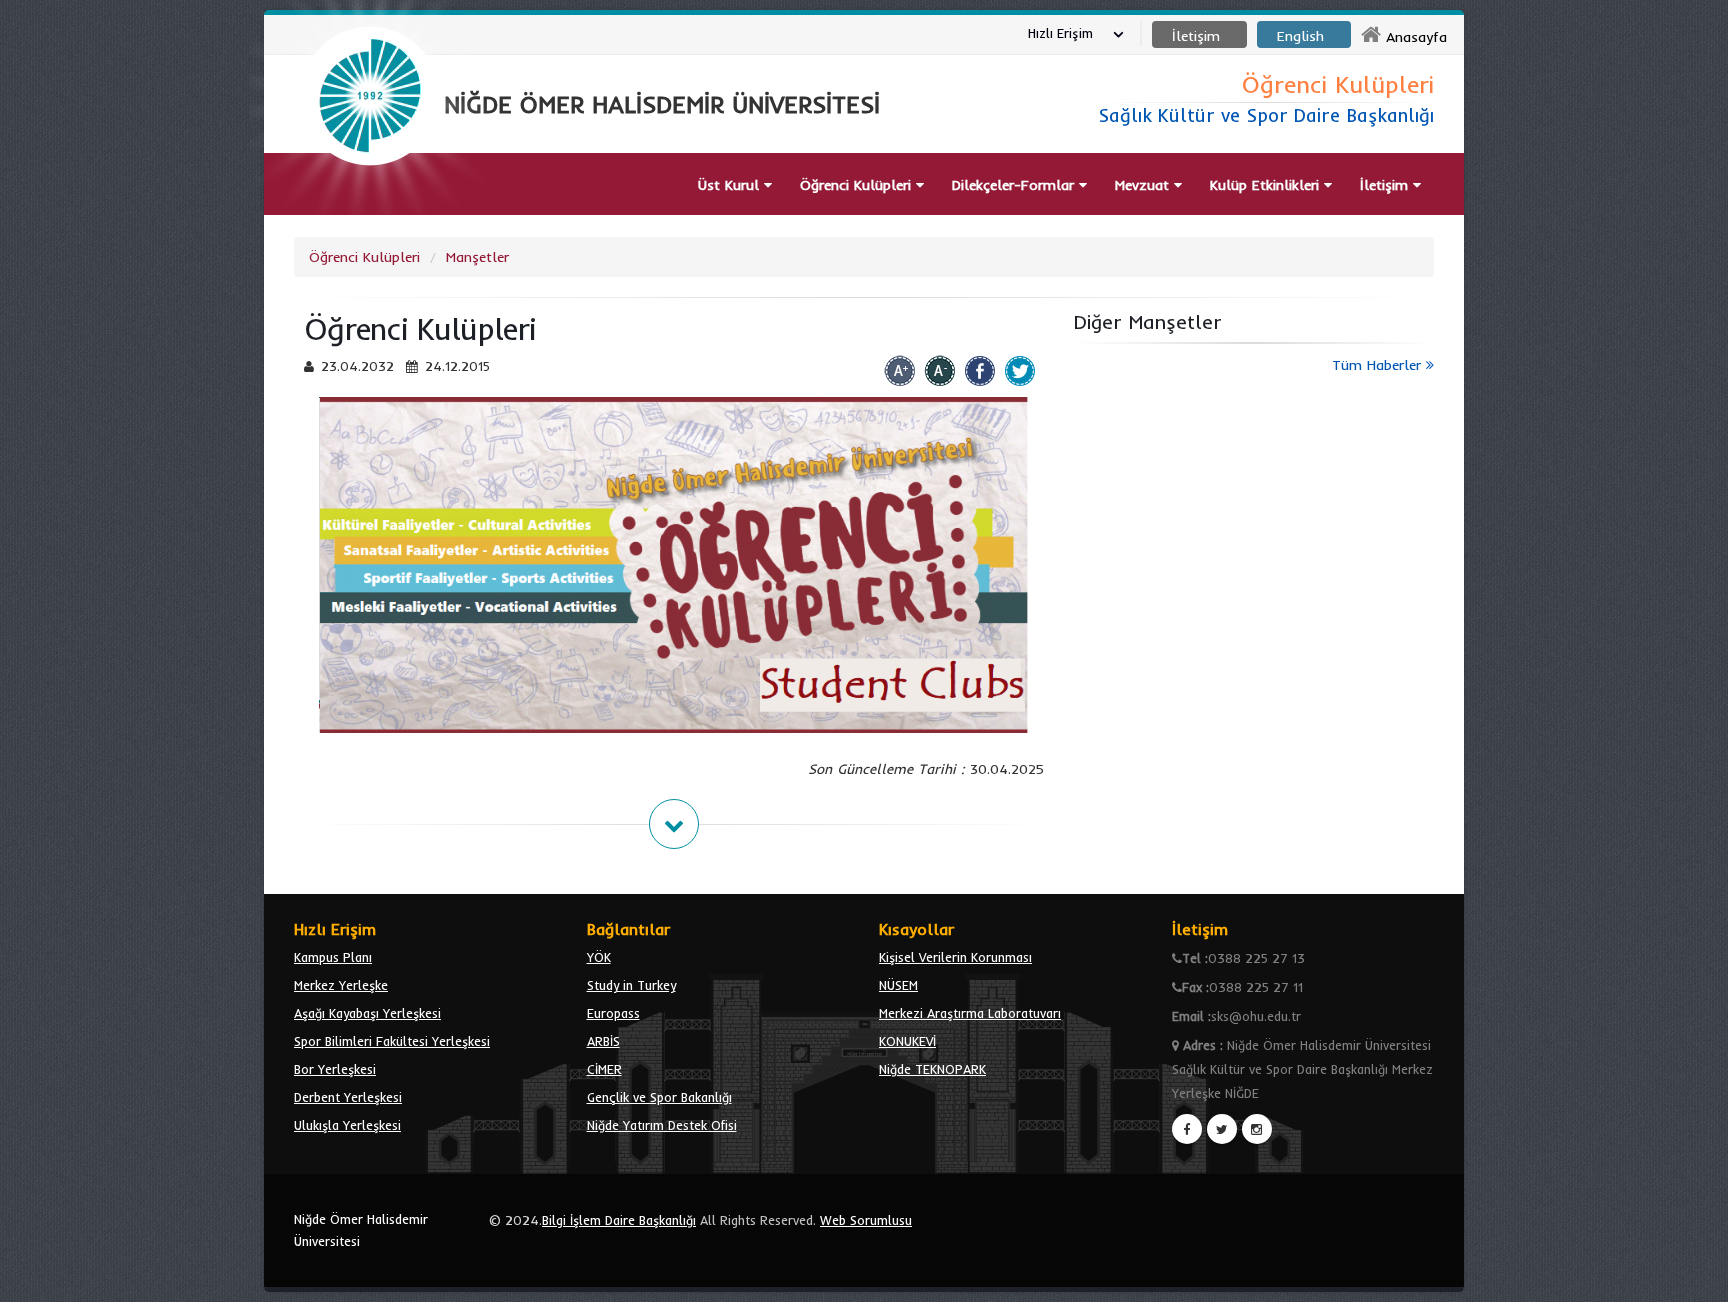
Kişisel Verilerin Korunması (955, 957)
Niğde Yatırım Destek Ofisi (662, 1125)
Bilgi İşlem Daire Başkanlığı (619, 1220)
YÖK (599, 957)
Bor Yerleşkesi (335, 1069)
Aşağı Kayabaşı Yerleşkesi (367, 1013)
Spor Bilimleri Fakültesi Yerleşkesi (392, 1041)
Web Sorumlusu (866, 1220)
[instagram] (1257, 1129)
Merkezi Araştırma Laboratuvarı (970, 1013)
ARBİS (603, 1041)
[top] (1693, 1278)
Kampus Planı (333, 957)
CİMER (604, 1069)
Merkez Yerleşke (341, 985)
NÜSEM (898, 985)
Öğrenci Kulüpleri (364, 257)
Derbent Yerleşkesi (348, 1097)
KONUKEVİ (907, 1041)
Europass (613, 1013)
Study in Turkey (631, 985)
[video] (370, 212)
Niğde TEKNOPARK (932, 1069)
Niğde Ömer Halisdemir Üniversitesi (361, 1230)
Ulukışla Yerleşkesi (347, 1125)
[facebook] (1187, 1129)
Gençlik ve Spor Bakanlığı (659, 1097)
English (1300, 36)
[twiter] (1222, 1129)
